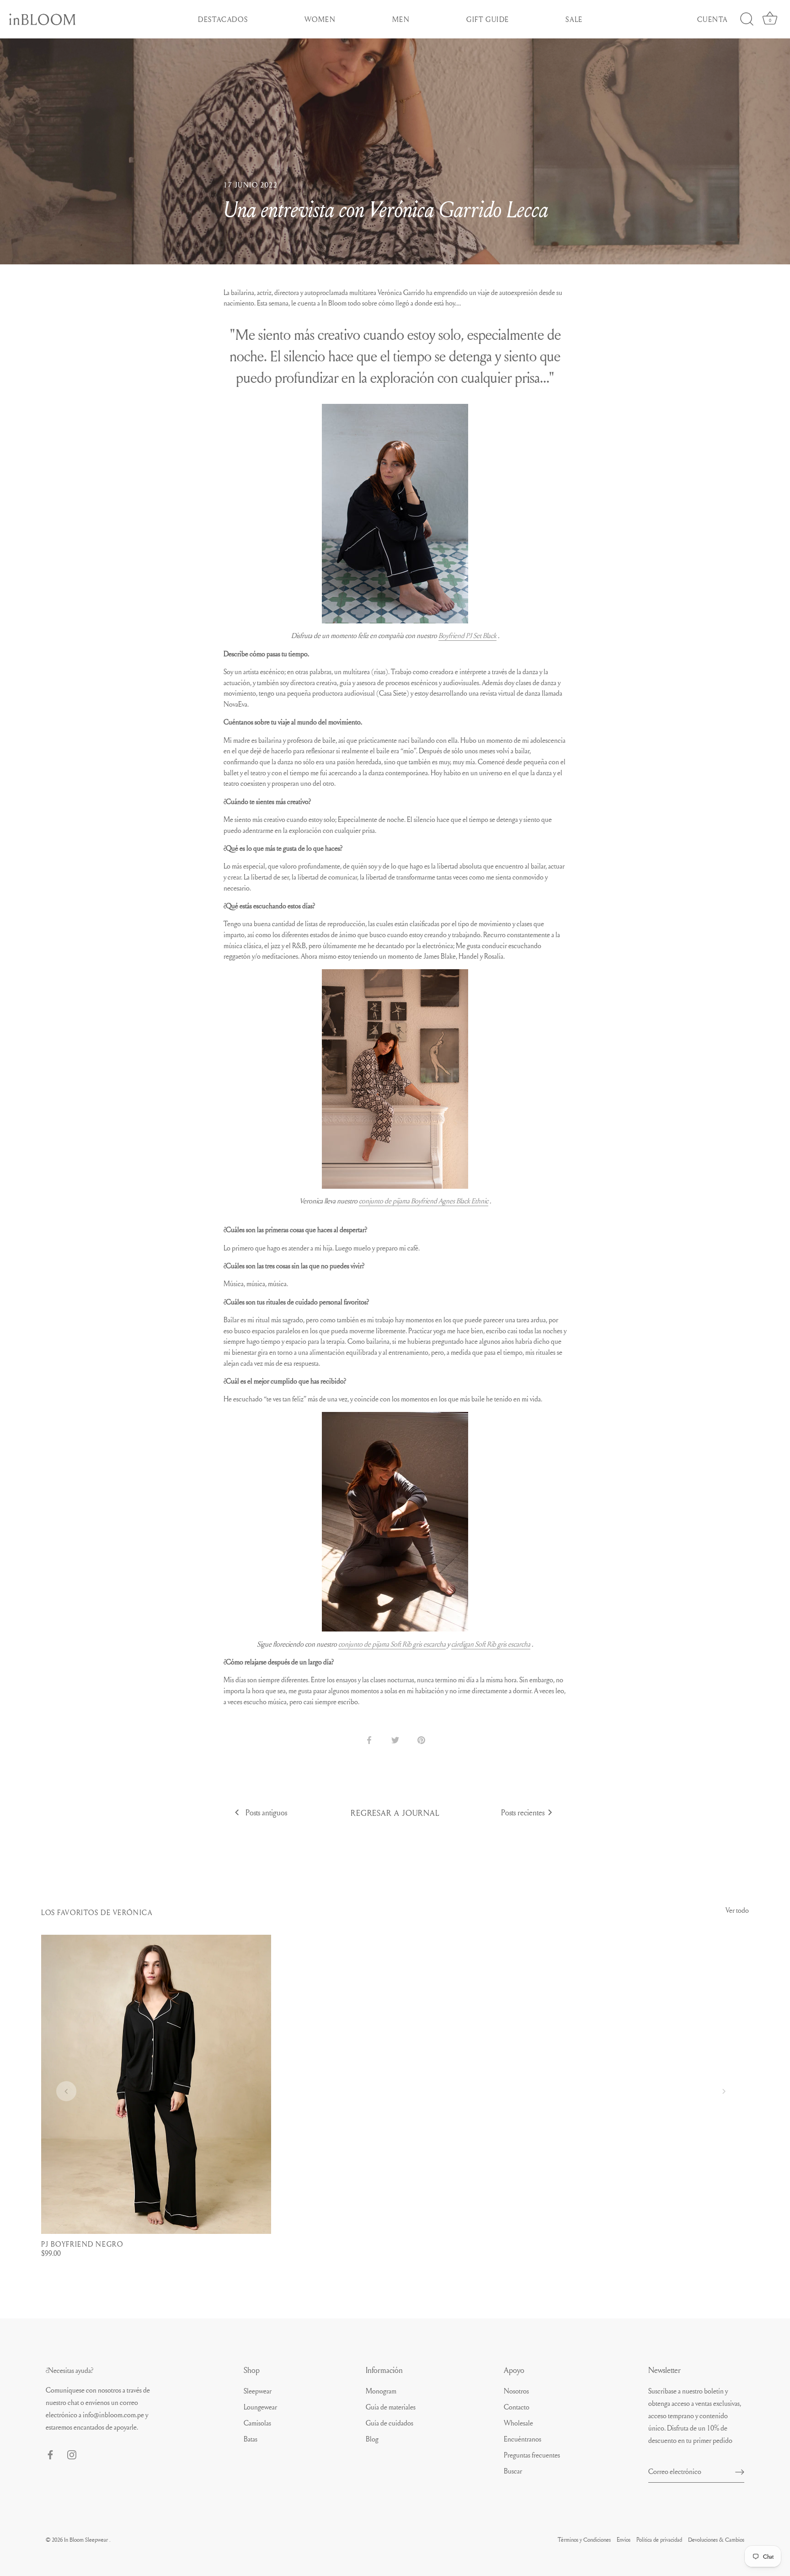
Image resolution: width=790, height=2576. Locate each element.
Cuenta (713, 19)
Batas (251, 2439)
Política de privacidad (659, 2539)
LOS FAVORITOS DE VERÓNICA (97, 1912)
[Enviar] (740, 2471)
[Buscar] (747, 19)
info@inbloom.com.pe (113, 2415)
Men (401, 19)
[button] (66, 2091)
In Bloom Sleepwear (87, 2539)
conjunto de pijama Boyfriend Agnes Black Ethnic (424, 1201)
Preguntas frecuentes (532, 2455)
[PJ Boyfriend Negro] (156, 2084)
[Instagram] (72, 2453)
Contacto (517, 2407)
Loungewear (260, 2407)
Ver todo (737, 1910)
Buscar (513, 2471)
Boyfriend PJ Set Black (467, 635)
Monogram (381, 2391)
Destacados (223, 19)
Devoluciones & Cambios (716, 2539)
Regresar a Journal (395, 1813)
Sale (574, 19)
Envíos (624, 2539)
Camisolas (257, 2423)
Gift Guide (488, 19)
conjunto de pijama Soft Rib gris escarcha (392, 1644)
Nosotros (516, 2391)
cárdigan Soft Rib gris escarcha (491, 1644)
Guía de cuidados (390, 2423)
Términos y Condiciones (584, 2539)
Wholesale (518, 2423)
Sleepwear (258, 2391)
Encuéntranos (523, 2439)
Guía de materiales (391, 2407)
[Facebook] (50, 2453)
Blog (372, 2439)
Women (320, 19)
